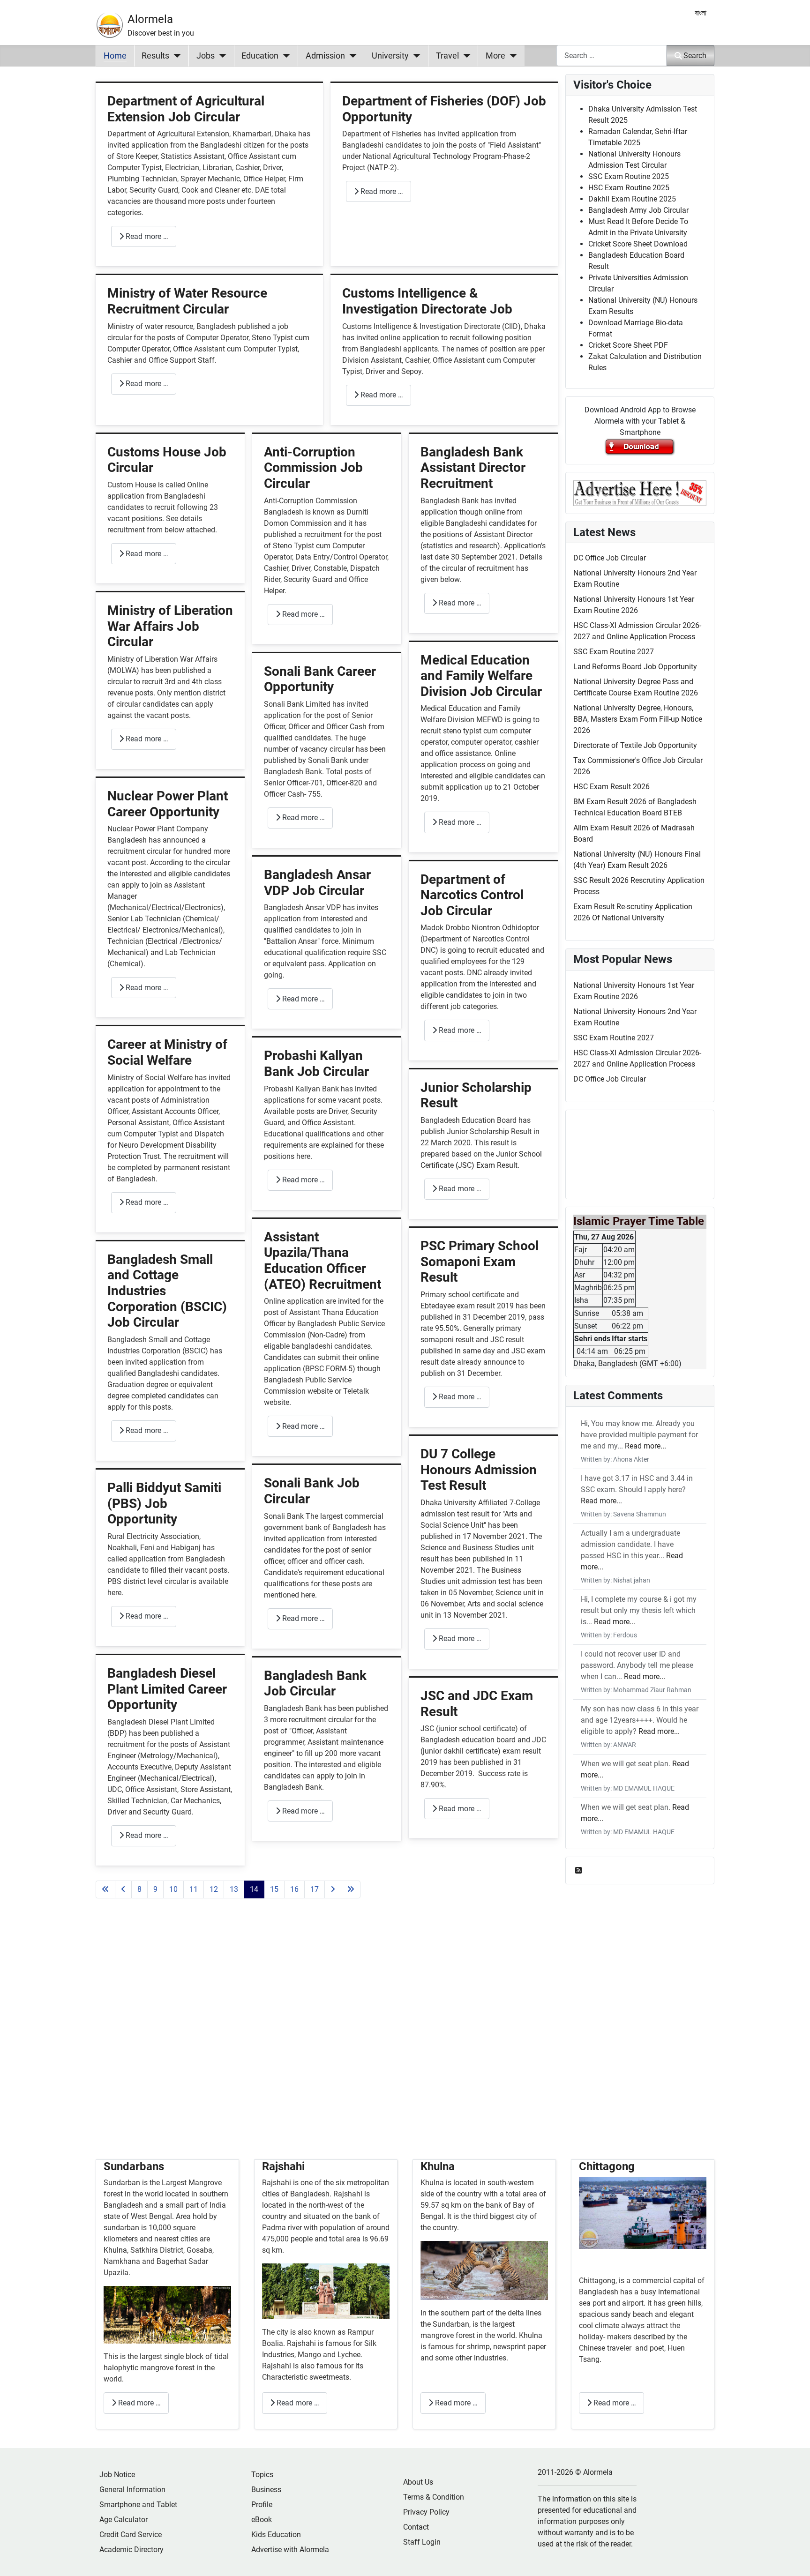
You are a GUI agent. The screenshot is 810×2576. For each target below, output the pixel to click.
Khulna (115, 2250)
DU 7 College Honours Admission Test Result (479, 1470)
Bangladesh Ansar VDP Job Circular (317, 883)
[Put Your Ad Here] (640, 492)
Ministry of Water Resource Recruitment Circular (187, 301)
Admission (325, 56)
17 (315, 1889)
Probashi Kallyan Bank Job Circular (316, 1064)
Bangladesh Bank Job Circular (315, 1684)
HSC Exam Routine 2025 (629, 188)
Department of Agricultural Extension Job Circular (186, 109)
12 (214, 1889)
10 (173, 1889)
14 (254, 1889)
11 (194, 1889)
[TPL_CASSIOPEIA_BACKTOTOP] (794, 2559)
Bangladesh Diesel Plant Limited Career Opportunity (167, 1689)
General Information (132, 2490)
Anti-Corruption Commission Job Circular (313, 468)
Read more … (146, 236)
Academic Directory (131, 2550)
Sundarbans (134, 2166)
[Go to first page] (105, 1889)
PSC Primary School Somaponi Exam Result (480, 1262)
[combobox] (612, 56)
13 (234, 1889)
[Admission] (351, 56)
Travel (447, 56)
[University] (415, 56)
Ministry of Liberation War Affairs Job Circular (170, 626)
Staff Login (422, 2542)
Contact (416, 2527)
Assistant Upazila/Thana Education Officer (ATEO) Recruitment (322, 1261)
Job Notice (117, 2475)
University (390, 56)
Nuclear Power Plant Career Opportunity (168, 804)
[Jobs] (221, 56)
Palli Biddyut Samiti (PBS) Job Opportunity (164, 1503)
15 (274, 1889)
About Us (418, 2482)
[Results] (175, 56)
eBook (262, 2520)
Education (260, 56)
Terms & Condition (434, 2497)
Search (695, 56)
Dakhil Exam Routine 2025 (632, 199)
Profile (262, 2505)
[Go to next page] (333, 1889)
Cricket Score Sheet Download (638, 244)
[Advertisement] (327, 2040)
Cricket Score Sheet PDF (628, 345)
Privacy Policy (426, 2512)
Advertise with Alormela (290, 2550)
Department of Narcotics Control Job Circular (472, 895)
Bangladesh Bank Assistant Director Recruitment (473, 468)
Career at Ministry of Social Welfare (167, 1052)
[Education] (284, 56)
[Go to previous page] (123, 1889)
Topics (262, 2475)
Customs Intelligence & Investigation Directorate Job (427, 301)
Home (115, 56)
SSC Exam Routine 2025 (629, 176)
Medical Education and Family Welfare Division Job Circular (481, 676)
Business (266, 2490)
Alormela (150, 19)
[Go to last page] (351, 1889)
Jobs (206, 56)
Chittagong (607, 2166)
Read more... (645, 1446)
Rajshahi (283, 2166)
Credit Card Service (131, 2535)
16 (294, 1889)
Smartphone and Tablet (138, 2505)
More (495, 56)
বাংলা (701, 13)
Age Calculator (124, 2520)
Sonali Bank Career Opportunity (320, 679)
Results (155, 56)
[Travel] (465, 56)
